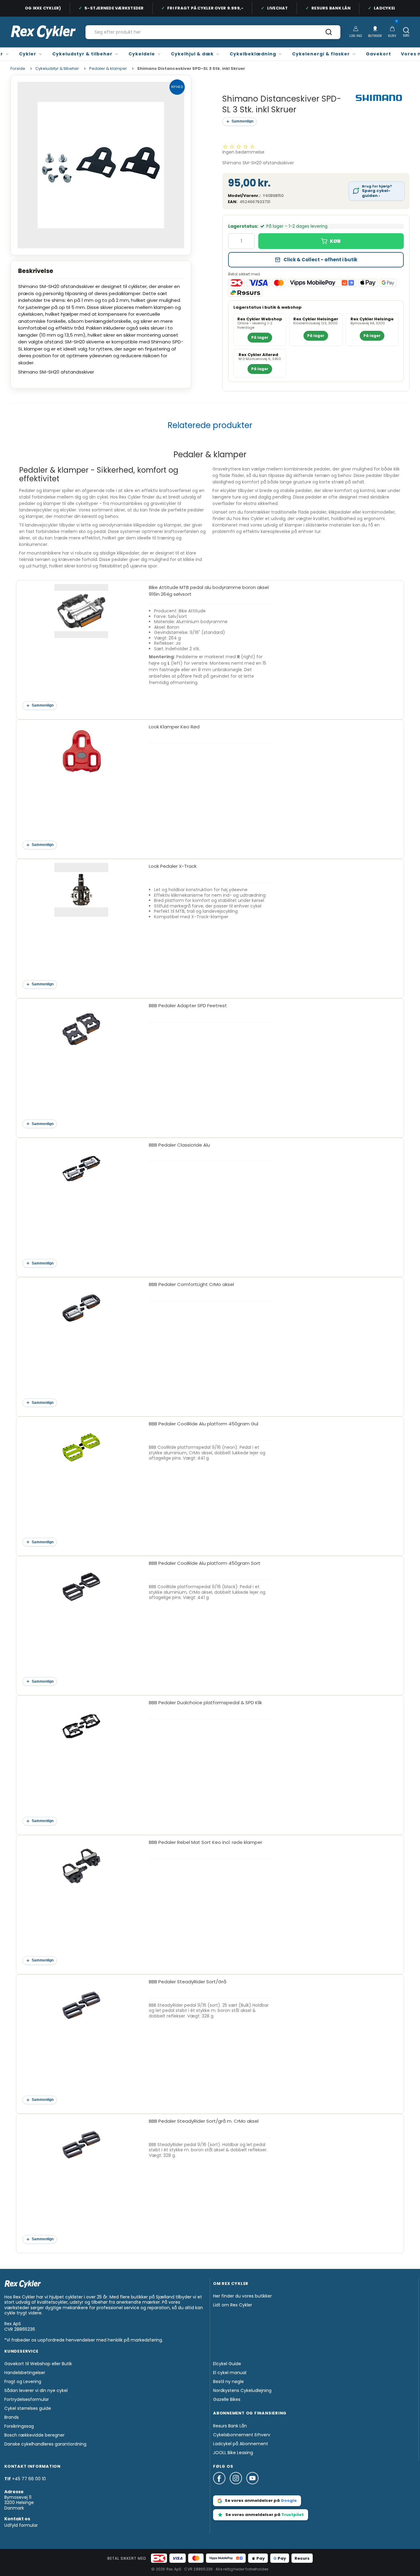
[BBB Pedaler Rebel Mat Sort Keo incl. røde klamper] (81, 1900)
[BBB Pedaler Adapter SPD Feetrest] (81, 1064)
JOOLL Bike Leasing (233, 2453)
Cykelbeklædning (253, 54)
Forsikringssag (19, 2426)
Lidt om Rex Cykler (233, 2305)
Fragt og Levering (23, 2382)
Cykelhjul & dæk (192, 54)
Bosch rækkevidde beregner (34, 2435)
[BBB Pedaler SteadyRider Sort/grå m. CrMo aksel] (81, 2179)
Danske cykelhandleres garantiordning (45, 2444)
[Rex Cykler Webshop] (43, 32)
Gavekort (378, 54)
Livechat (263, 8)
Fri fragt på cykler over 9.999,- (191, 8)
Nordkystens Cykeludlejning (242, 2390)
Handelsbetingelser (25, 2373)
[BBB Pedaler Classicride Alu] (81, 1203)
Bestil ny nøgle (228, 2382)
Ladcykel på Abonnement (241, 2444)
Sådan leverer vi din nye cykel (36, 2390)
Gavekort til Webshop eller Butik (38, 2364)
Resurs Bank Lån (316, 8)
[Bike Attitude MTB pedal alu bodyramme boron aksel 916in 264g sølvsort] (81, 645)
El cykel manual (230, 2373)
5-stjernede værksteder (99, 8)
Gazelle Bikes (227, 2399)
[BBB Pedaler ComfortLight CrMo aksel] (81, 1342)
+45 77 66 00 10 (29, 2479)
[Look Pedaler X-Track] (81, 924)
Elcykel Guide (227, 2364)
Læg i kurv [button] (331, 241)
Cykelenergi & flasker (321, 54)
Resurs (302, 2558)
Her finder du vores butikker (242, 2296)
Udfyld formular (21, 2525)
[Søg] (329, 34)
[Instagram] (238, 2487)
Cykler (28, 54)
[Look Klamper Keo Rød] (81, 785)
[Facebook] (221, 2487)
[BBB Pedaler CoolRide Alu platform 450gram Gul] (81, 1482)
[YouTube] (252, 2487)
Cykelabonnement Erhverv (242, 2435)
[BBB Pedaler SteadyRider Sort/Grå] (81, 2040)
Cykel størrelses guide (28, 2408)
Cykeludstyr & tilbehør (82, 54)
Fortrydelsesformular (27, 2399)
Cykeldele (142, 54)
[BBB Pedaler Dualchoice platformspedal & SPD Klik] (81, 1761)
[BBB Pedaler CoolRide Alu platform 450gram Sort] (81, 1621)
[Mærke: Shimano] (379, 98)
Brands (12, 2417)
